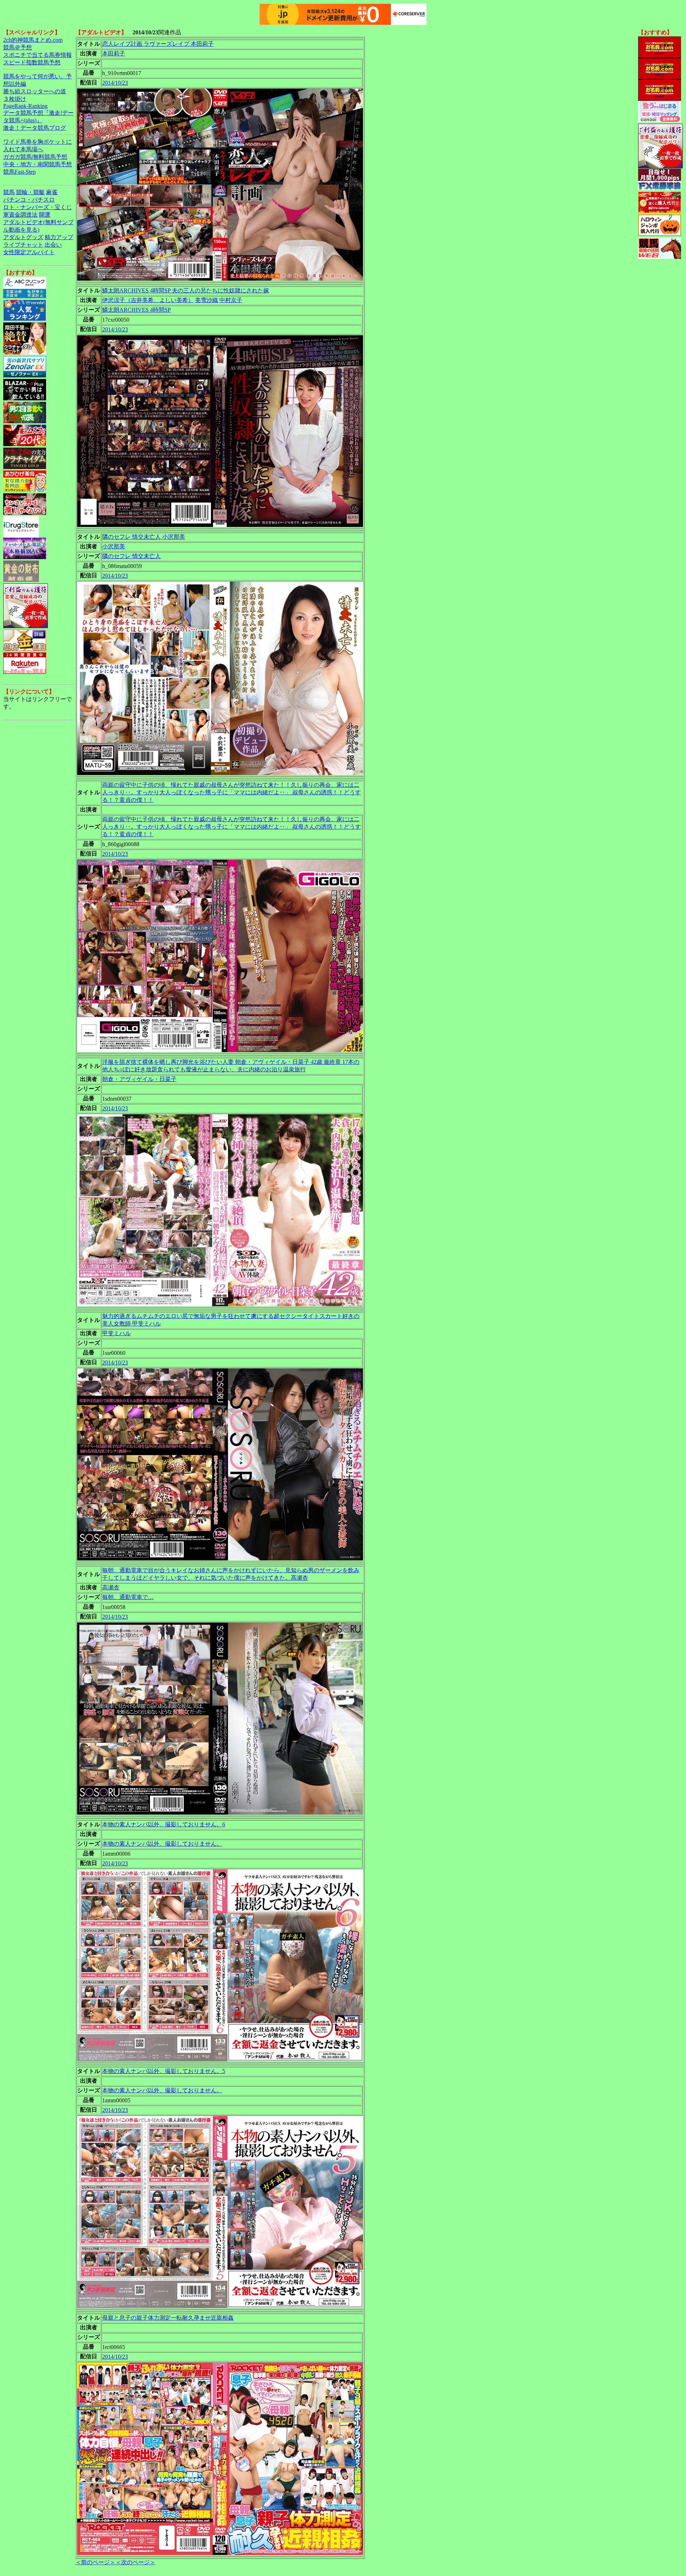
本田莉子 (114, 53)
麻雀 (52, 192)
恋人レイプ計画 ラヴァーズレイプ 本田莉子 (158, 44)
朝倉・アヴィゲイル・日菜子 (139, 1079)
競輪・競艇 (30, 192)
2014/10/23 (115, 83)
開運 (45, 215)
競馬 (9, 192)
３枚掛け (15, 99)
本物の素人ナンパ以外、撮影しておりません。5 (164, 2071)
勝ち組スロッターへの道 (35, 91)
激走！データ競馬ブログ (35, 128)
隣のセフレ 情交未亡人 (131, 556)
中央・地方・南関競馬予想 (38, 164)
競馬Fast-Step (19, 172)
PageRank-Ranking (25, 106)
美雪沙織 (207, 300)
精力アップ (59, 237)
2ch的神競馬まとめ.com (33, 40)
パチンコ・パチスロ (29, 200)
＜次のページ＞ (135, 2562)
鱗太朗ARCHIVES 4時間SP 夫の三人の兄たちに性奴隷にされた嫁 (186, 290)
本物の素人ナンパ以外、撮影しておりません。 (162, 1844)
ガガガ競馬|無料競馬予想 (35, 157)
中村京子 (231, 300)
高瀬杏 (111, 1587)
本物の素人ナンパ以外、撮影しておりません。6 (164, 1824)
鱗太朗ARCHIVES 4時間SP (136, 310)
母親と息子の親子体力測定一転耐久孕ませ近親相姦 (168, 2318)
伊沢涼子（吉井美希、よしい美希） (148, 300)
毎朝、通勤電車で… (128, 1597)
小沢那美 (114, 546)
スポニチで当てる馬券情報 (38, 55)
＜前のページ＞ (95, 2562)
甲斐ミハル (116, 1333)
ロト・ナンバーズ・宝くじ (38, 207)
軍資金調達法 (20, 215)
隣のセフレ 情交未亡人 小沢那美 (144, 537)
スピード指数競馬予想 (32, 62)
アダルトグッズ (23, 237)
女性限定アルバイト (29, 252)
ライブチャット (23, 245)
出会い (53, 245)
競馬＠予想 (18, 47)
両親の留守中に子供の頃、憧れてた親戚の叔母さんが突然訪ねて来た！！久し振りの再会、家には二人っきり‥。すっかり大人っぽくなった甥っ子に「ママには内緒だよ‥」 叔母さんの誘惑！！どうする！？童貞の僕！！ (232, 792)
